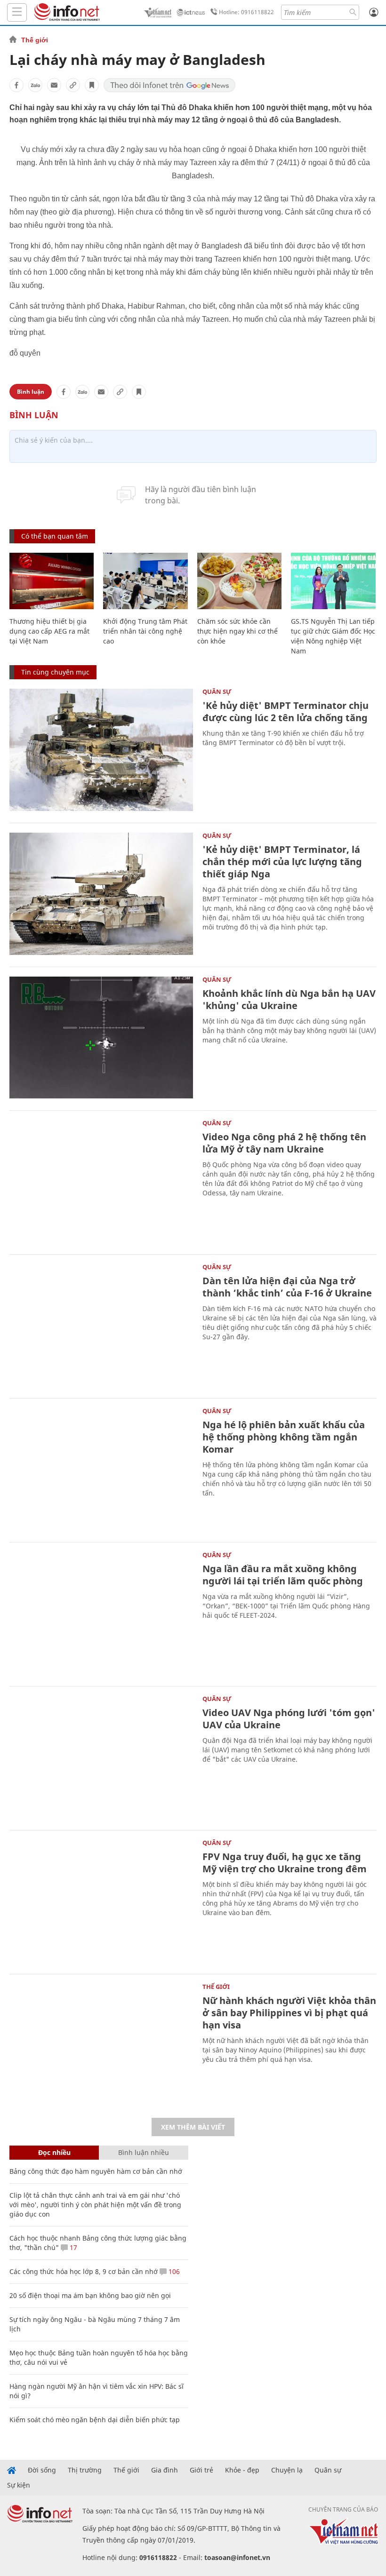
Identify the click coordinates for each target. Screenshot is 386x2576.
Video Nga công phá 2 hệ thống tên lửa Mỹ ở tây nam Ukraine (284, 1143)
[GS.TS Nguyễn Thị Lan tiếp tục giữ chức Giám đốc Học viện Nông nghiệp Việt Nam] (333, 581)
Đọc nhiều (54, 2152)
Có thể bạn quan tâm (55, 536)
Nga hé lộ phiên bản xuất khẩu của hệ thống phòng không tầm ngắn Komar (284, 1437)
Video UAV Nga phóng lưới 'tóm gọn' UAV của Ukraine (289, 1719)
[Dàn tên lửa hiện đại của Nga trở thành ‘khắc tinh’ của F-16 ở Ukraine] (101, 1325)
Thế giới (35, 40)
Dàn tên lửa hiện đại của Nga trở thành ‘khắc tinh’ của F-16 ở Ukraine (287, 1287)
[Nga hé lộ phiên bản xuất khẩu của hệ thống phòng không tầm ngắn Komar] (101, 1469)
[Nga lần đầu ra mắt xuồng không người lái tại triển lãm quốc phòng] (101, 1613)
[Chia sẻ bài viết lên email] (54, 85)
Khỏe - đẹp (242, 2470)
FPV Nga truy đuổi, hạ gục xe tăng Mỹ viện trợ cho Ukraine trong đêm (285, 1863)
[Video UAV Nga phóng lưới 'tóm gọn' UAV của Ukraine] (101, 1757)
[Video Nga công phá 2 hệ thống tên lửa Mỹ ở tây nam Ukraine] (101, 1181)
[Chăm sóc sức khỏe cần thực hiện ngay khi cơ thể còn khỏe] (239, 581)
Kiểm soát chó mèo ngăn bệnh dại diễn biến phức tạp (95, 2420)
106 (173, 2271)
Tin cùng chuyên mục (55, 672)
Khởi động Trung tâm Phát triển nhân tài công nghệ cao (145, 631)
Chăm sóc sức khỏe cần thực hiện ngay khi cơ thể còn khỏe (237, 631)
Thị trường (85, 2470)
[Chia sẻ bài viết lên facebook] (16, 85)
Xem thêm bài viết (193, 2127)
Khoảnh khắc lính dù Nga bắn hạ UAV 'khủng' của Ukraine (289, 999)
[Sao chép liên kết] (73, 85)
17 (72, 2247)
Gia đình (165, 2470)
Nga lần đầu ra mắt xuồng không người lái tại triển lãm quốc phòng (283, 1575)
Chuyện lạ (287, 2470)
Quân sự (217, 692)
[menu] (17, 12)
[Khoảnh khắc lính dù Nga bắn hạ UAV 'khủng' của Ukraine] (101, 1038)
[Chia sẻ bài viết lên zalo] (35, 85)
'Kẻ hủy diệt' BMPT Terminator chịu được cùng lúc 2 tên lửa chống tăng (285, 712)
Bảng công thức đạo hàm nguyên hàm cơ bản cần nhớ (96, 2171)
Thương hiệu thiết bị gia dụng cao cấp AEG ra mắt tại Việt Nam (49, 631)
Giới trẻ (201, 2470)
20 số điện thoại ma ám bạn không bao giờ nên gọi (90, 2295)
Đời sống (42, 2470)
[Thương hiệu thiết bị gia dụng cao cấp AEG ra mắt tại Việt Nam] (52, 581)
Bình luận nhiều (144, 2152)
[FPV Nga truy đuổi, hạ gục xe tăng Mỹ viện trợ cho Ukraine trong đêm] (101, 1901)
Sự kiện (19, 2485)
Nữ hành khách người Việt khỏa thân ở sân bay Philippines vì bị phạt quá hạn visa (289, 2013)
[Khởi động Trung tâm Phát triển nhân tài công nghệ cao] (145, 581)
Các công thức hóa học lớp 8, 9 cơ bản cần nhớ (84, 2271)
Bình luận (31, 392)
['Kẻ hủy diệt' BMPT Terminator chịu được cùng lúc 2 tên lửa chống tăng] (101, 750)
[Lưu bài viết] (92, 85)
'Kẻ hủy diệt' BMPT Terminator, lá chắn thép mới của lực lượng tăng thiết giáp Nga (282, 862)
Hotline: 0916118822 (246, 12)
